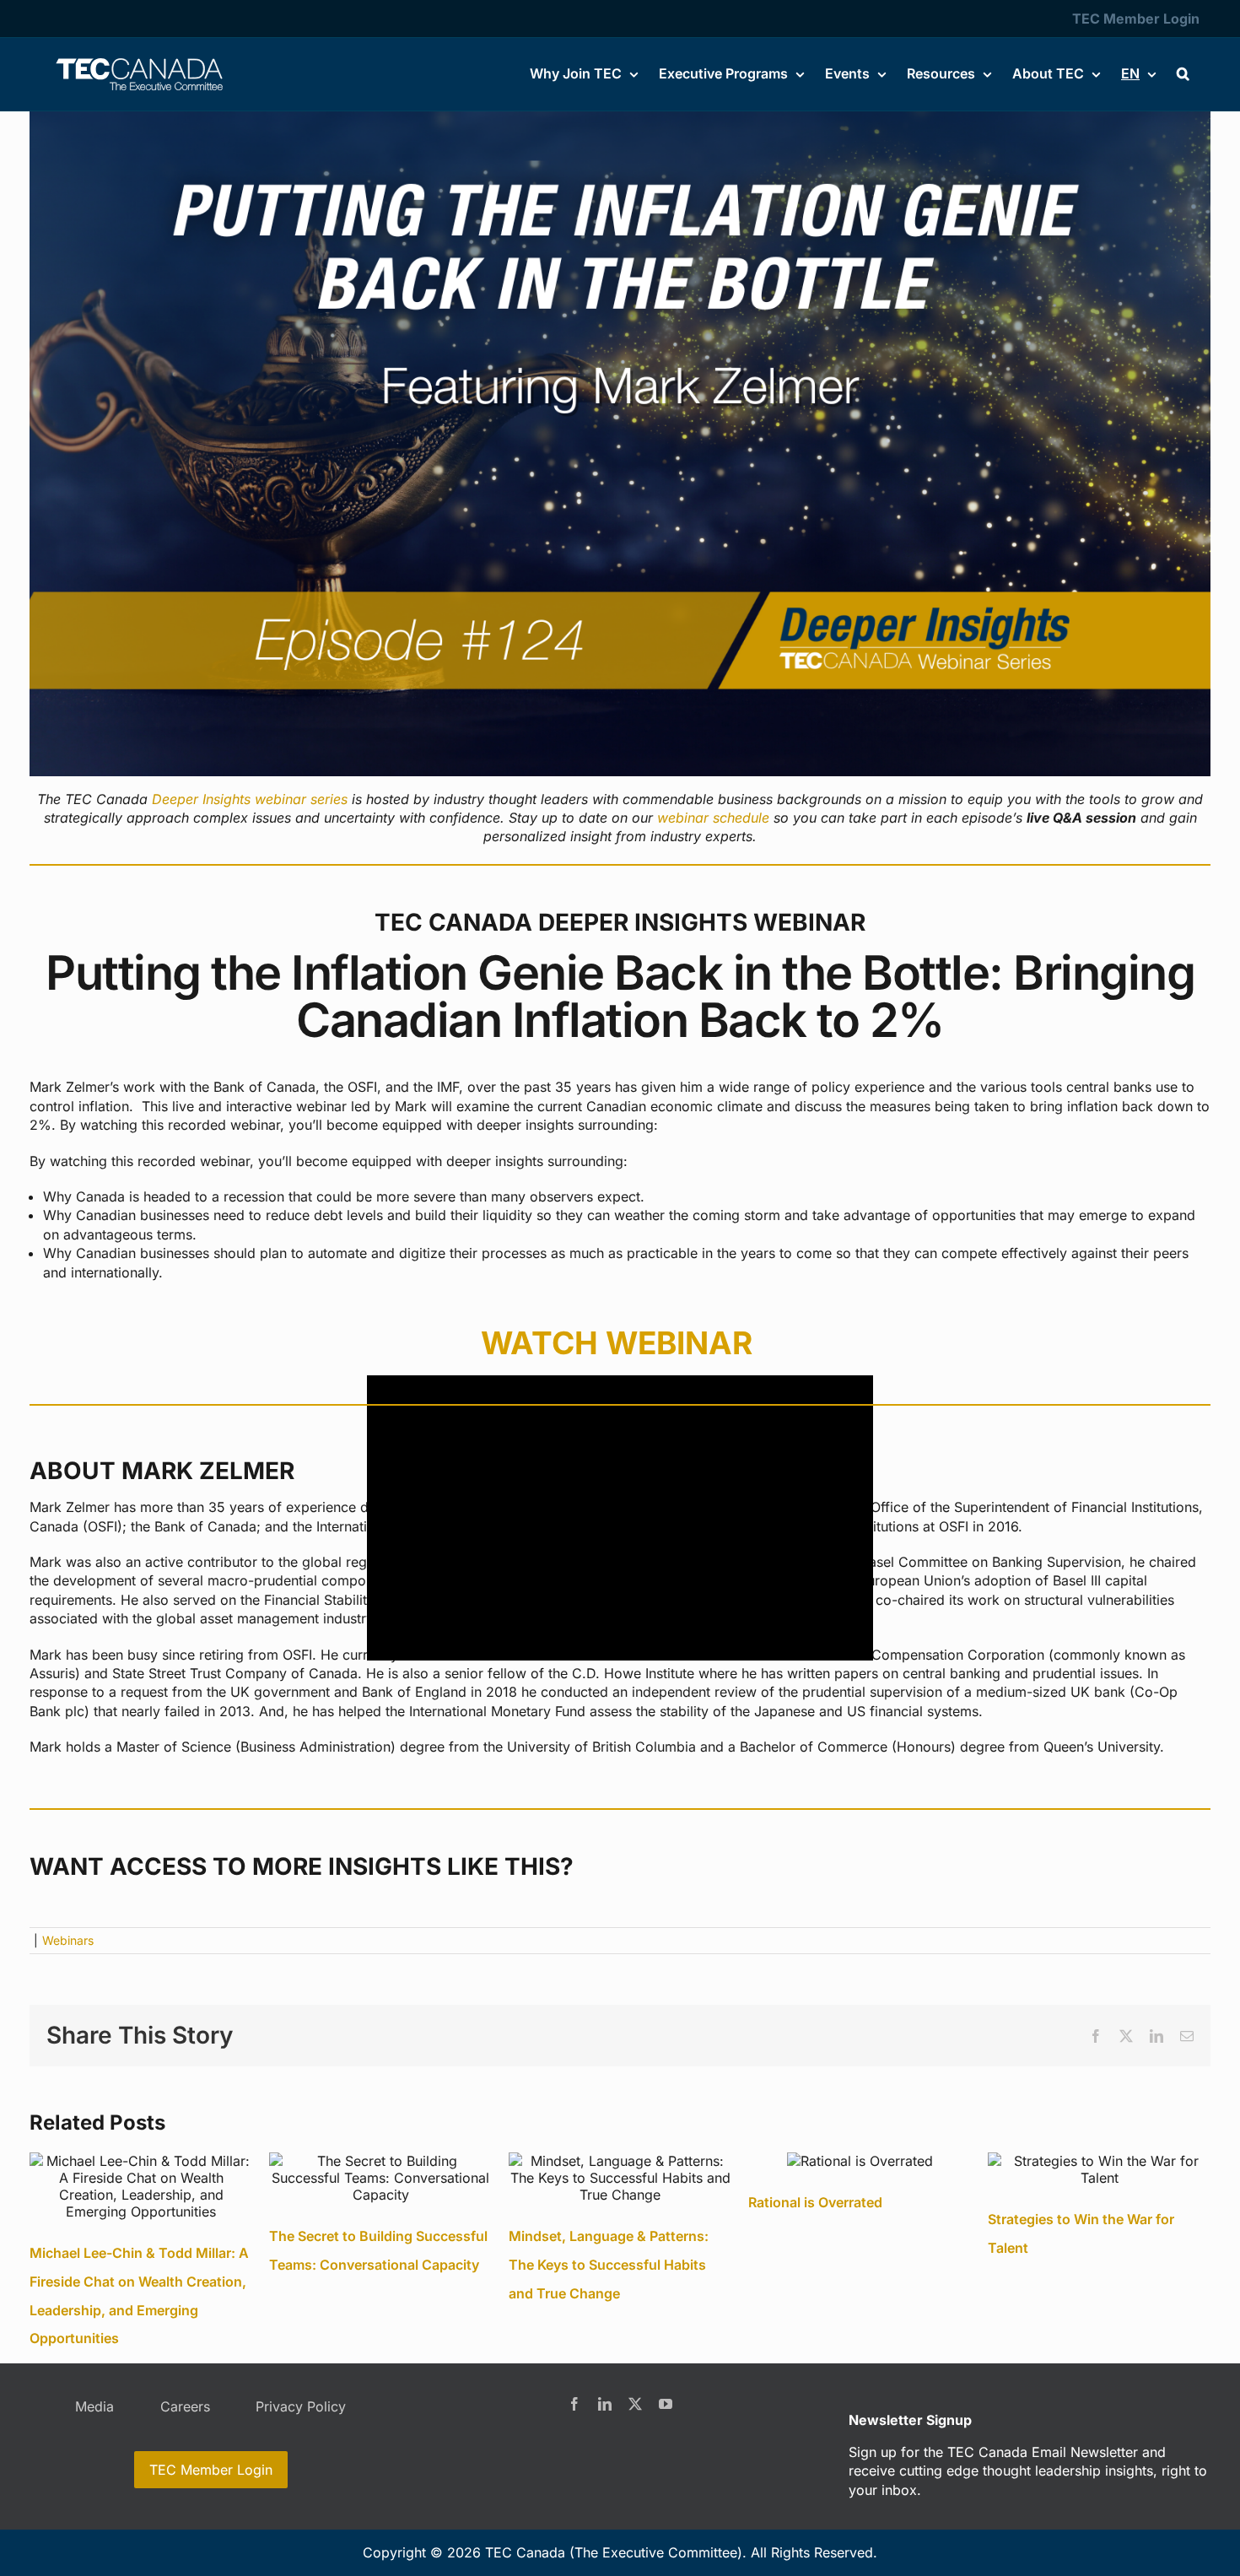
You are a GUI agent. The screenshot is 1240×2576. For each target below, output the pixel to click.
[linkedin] (605, 2404)
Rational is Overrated (815, 2202)
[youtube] (666, 2404)
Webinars (68, 1940)
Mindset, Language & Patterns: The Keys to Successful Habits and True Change (609, 2264)
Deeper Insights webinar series (250, 799)
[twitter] (635, 2404)
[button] (1183, 73)
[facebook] (574, 2404)
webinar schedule (713, 818)
